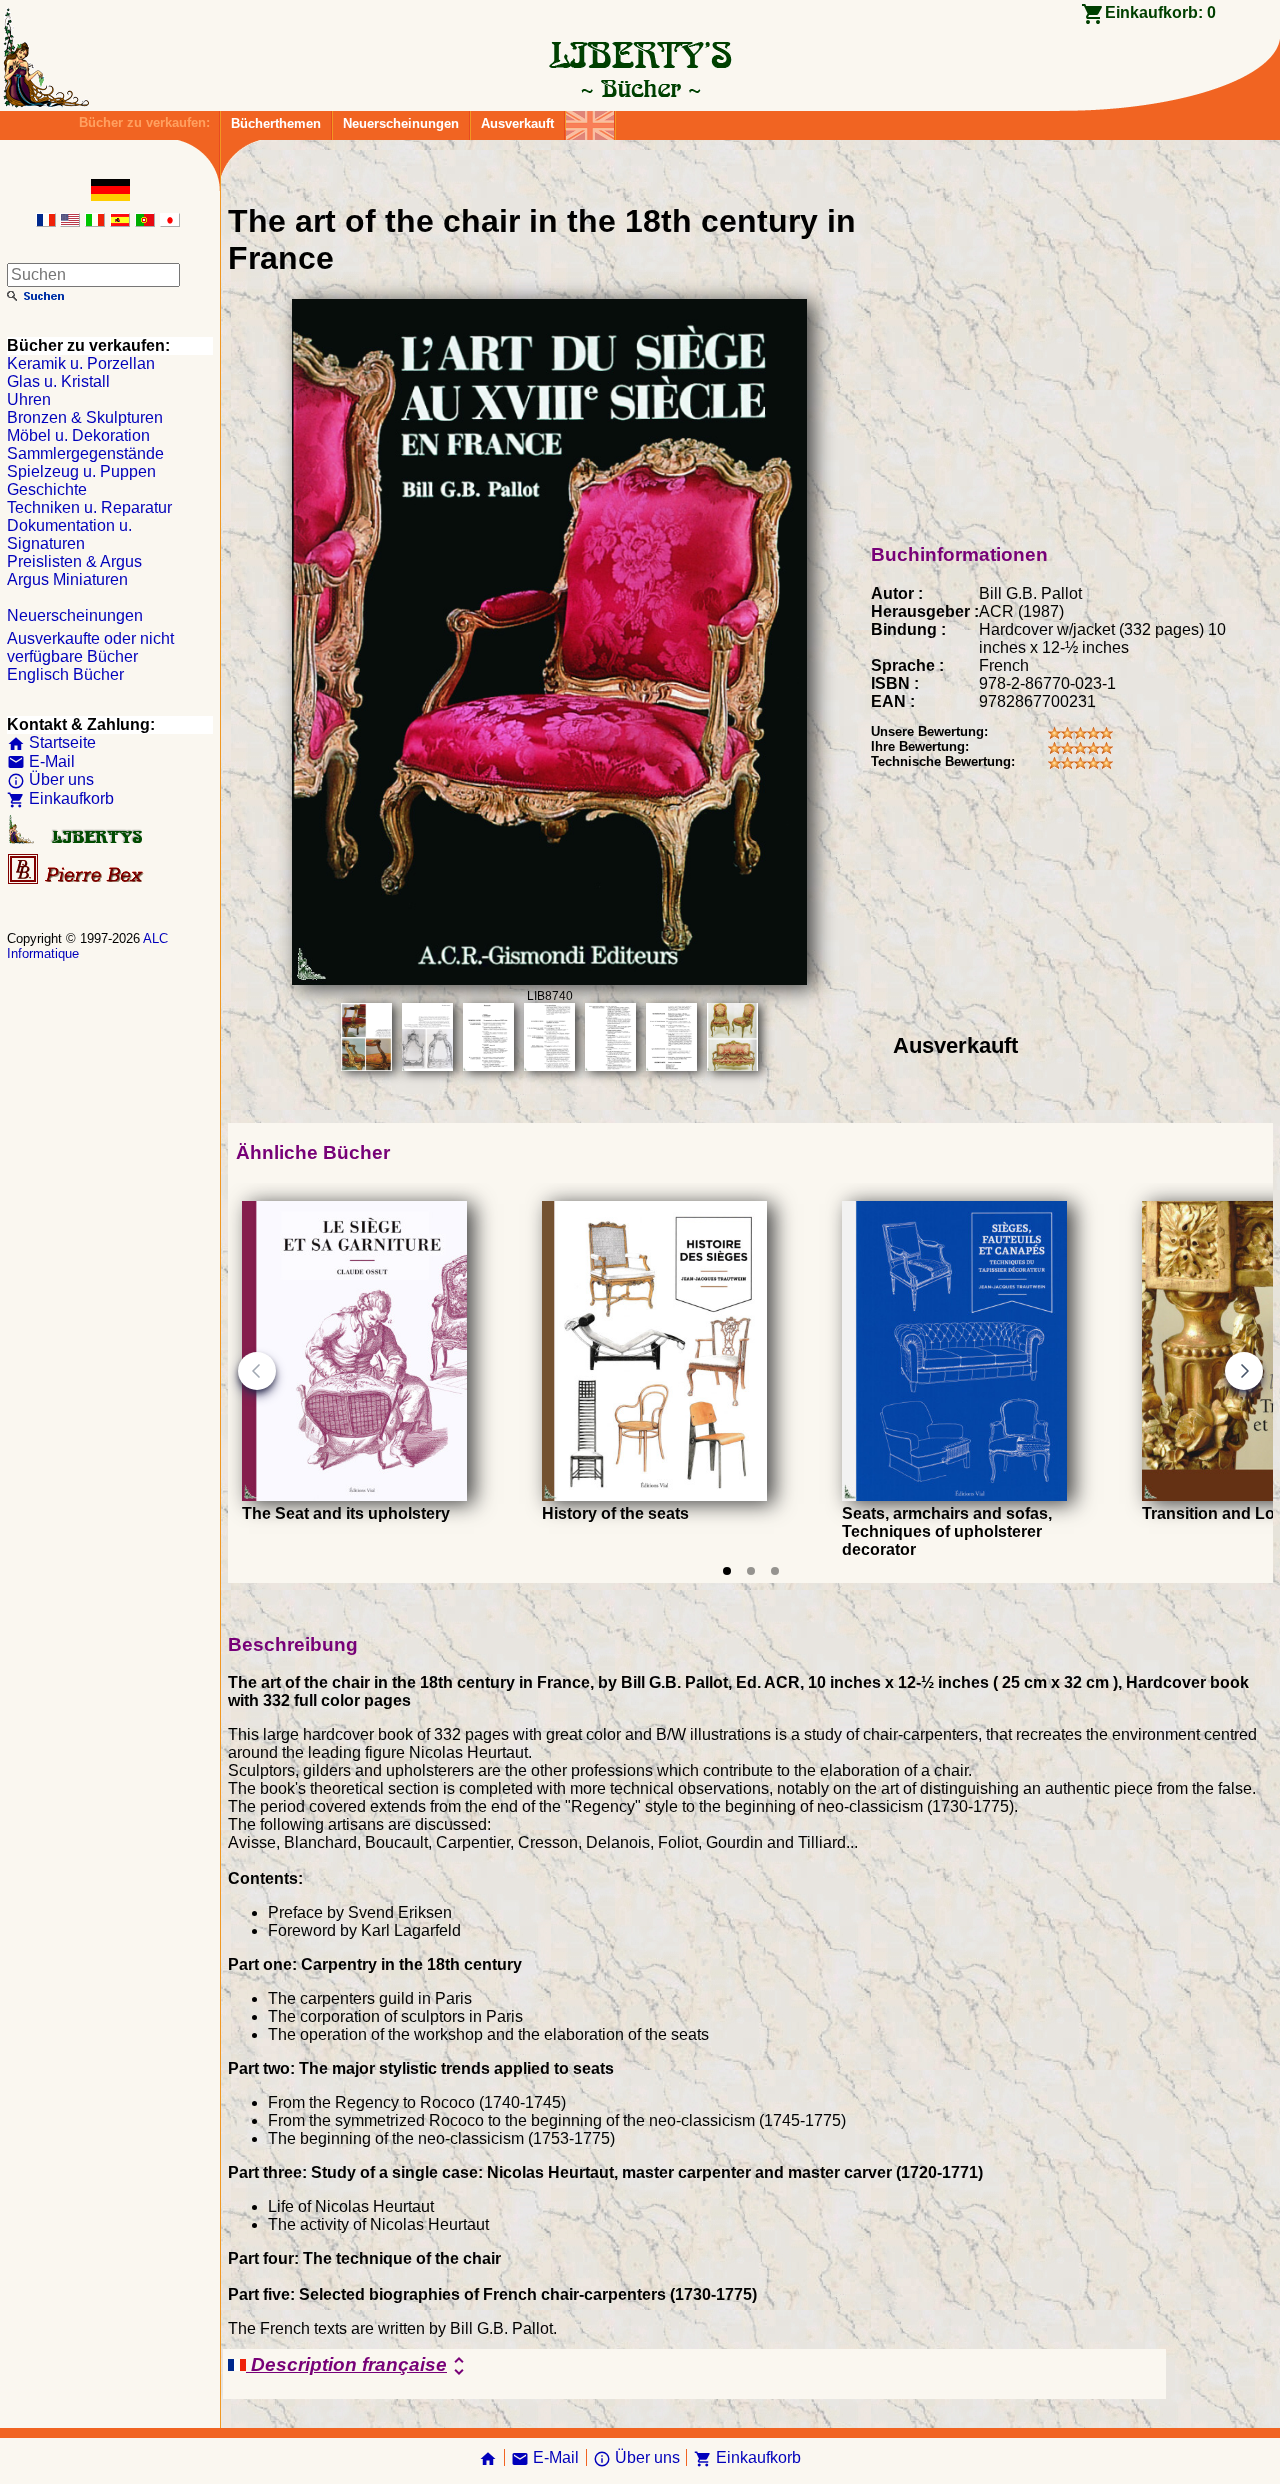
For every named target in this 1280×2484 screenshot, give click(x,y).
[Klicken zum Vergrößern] (549, 979)
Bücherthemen (276, 123)
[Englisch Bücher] (590, 120)
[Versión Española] (120, 221)
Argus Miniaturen (67, 579)
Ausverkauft (517, 123)
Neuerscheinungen (401, 123)
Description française (358, 2366)
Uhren (29, 399)
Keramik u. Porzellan (81, 363)
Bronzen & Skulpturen (85, 417)
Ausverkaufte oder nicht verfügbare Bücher (90, 647)
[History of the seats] (654, 1495)
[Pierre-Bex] (77, 879)
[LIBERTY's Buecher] (640, 88)
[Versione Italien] (95, 221)
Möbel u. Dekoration (78, 435)
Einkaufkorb (60, 798)
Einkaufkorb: (1160, 12)
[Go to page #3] (775, 1571)
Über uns (50, 779)
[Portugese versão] (145, 221)
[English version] (70, 221)
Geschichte (47, 489)
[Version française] (46, 221)
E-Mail (41, 761)
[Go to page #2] (751, 1571)
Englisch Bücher (65, 674)
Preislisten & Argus (74, 561)
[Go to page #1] (727, 1571)
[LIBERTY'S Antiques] (77, 839)
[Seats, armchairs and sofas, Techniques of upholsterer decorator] (954, 1495)
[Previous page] (257, 1371)
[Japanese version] (170, 221)
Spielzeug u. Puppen (81, 471)
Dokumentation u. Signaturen (69, 534)
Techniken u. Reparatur (89, 507)
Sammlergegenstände (85, 453)
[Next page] (1244, 1371)
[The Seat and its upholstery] (354, 1495)
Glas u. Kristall (58, 381)
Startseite (51, 742)
